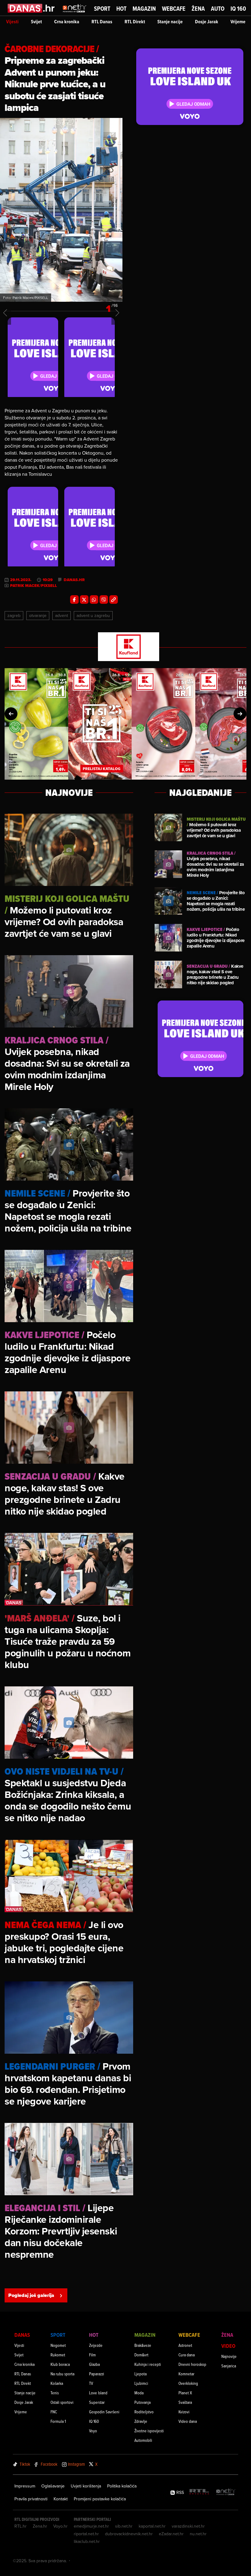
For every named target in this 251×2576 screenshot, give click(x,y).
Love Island (98, 2393)
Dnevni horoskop (192, 2364)
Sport (102, 9)
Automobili (143, 2440)
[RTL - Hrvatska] (199, 2492)
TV (91, 2383)
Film (92, 2355)
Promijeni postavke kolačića (100, 2499)
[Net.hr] (226, 2492)
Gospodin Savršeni (104, 2412)
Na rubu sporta (62, 2374)
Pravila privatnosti (31, 2499)
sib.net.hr (124, 2526)
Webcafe (174, 9)
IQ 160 (238, 9)
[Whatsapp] (94, 600)
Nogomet (58, 2345)
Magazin (144, 9)
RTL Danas (102, 22)
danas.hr (74, 580)
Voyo (93, 2431)
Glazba (94, 2364)
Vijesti (12, 22)
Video (228, 2346)
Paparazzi (97, 2374)
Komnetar (186, 2374)
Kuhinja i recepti (148, 2364)
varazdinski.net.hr (188, 2526)
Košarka (57, 2383)
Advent (62, 615)
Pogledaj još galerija (31, 2295)
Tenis (55, 2393)
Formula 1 (58, 2421)
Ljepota (140, 2374)
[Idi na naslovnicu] (75, 14)
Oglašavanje (53, 2486)
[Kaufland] (125, 647)
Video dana (188, 2421)
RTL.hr (21, 2526)
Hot (121, 9)
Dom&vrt (141, 2355)
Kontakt (61, 2499)
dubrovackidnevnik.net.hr (129, 2534)
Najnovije (229, 2356)
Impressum (25, 2486)
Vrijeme (238, 22)
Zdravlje (141, 2421)
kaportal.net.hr (152, 2526)
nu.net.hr (198, 2534)
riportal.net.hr (86, 2534)
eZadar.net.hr (171, 2534)
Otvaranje (38, 615)
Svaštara (185, 2402)
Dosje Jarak (207, 22)
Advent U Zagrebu (93, 615)
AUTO (218, 9)
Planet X (185, 2393)
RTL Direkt (135, 22)
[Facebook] (74, 600)
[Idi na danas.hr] (31, 8)
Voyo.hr (60, 2526)
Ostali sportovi (62, 2402)
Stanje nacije (170, 22)
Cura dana (187, 2355)
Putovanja (142, 2402)
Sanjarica (229, 2366)
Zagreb (14, 615)
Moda (139, 2393)
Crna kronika (67, 22)
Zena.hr (40, 2526)
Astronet (185, 2345)
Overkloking (188, 2383)
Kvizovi (184, 2412)
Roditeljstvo (144, 2412)
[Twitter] (84, 600)
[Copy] (114, 600)
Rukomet (58, 2355)
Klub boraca (60, 2364)
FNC (54, 2412)
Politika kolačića (122, 2486)
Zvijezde (96, 2345)
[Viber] (104, 600)
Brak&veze (143, 2345)
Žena (198, 9)
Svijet (36, 22)
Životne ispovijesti (149, 2431)
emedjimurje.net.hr (91, 2526)
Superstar (97, 2402)
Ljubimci (141, 2383)
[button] (11, 714)
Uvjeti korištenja (86, 2486)
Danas (22, 2335)
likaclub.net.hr (87, 2541)
